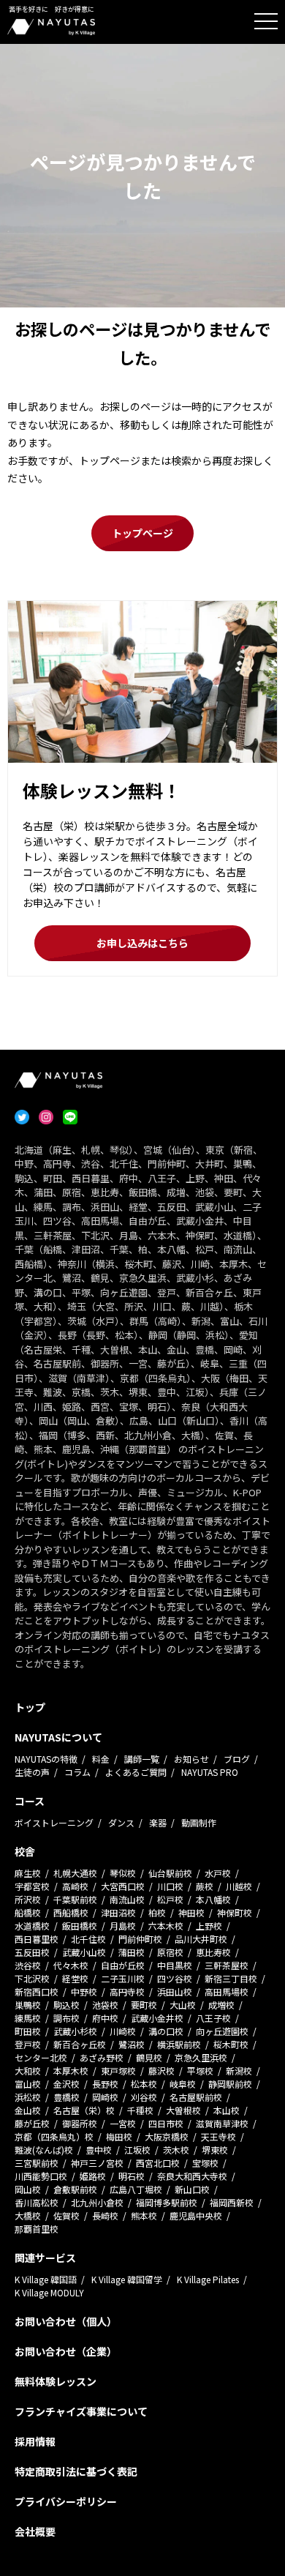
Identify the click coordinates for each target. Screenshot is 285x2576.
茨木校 (176, 2150)
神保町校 (235, 1912)
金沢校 (66, 2084)
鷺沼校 (132, 2044)
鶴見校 (149, 2057)
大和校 (28, 2071)
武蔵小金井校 (157, 2018)
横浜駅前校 (179, 2044)
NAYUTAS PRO (210, 1772)
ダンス (121, 1822)
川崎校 (123, 2031)
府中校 (105, 2018)
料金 (101, 1759)
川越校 (239, 1886)
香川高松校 (37, 2202)
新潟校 (239, 2071)
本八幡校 (213, 1899)
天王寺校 (218, 2136)
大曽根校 (183, 2110)
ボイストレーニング (54, 1822)
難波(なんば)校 (44, 2150)
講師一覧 (142, 1759)
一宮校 (123, 2123)
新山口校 (192, 2189)
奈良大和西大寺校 (192, 2176)
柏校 (157, 1912)
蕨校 (205, 1886)
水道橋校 (32, 1926)
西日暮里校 (37, 1939)
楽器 (158, 1822)
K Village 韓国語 (46, 2279)
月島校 (123, 1926)
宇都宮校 (32, 1886)
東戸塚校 (118, 2071)
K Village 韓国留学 (127, 2279)
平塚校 (200, 2071)
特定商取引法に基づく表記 (76, 2471)
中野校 (84, 1991)
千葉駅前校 (75, 1899)
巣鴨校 (28, 2005)
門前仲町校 (140, 1939)
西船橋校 (71, 1912)
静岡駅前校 (230, 2084)
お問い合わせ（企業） (66, 2351)
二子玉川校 (123, 1978)
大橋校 (28, 2215)
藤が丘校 (32, 2123)
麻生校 (28, 1873)
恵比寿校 (213, 1952)
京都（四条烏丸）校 (54, 2136)
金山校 (28, 2110)
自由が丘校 (123, 1965)
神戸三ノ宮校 (97, 2163)
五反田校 (32, 1952)
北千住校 (88, 1939)
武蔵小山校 (84, 1952)
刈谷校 (144, 2097)
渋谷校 (28, 1965)
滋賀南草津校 (222, 2123)
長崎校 (105, 2215)
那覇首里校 (37, 2229)
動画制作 (199, 1822)
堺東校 (215, 2150)
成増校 (221, 2005)
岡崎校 (105, 2097)
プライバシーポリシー (66, 2501)
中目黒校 (175, 1965)
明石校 (132, 2176)
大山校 (183, 2005)
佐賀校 (66, 2215)
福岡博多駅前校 (167, 2202)
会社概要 (35, 2531)
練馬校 (28, 2018)
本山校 (227, 2110)
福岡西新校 (232, 2202)
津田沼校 (118, 1912)
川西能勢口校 (41, 2176)
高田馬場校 (227, 1991)
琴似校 (123, 1873)
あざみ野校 (102, 2057)
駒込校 (66, 2005)
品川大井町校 (201, 1939)
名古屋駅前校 (196, 2097)
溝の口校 (166, 2031)
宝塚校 (205, 2163)
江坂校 (137, 2150)
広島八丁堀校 (136, 2189)
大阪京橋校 (167, 2136)
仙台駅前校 (170, 1873)
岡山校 (28, 2189)
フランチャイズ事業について (81, 2411)
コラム (77, 1772)
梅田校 (119, 2136)
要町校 (144, 2005)
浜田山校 (175, 1991)
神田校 (191, 1912)
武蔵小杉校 (75, 2031)
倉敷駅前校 (75, 2189)
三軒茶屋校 (227, 1965)
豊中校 (99, 2150)
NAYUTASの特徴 (46, 1759)
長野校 (105, 2084)
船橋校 (28, 1912)
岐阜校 (183, 2084)
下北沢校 (32, 1978)
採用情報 (35, 2441)
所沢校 (28, 1899)
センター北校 (41, 2057)
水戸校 (218, 1873)
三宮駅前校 (37, 2163)
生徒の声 (32, 1772)
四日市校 (166, 2123)
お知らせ (191, 1759)
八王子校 (213, 2018)
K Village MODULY (49, 2292)
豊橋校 (66, 2097)
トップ (30, 1707)
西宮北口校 (158, 2163)
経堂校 (75, 1978)
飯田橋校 (80, 1926)
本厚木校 (71, 2071)
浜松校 (28, 2097)
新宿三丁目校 (231, 1978)
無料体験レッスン (56, 2381)
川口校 (170, 1886)
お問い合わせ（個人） (66, 2321)
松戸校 (170, 1899)
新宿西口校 (37, 1991)
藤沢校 (161, 2071)
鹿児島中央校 (196, 2215)
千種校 (140, 2110)
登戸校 (28, 2044)
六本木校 (166, 1926)
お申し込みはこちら (142, 943)
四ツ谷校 (175, 1978)
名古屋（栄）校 (84, 2110)
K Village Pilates (208, 2279)
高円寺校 (127, 1991)
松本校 (144, 2084)
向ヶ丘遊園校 (222, 2031)
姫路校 (93, 2176)
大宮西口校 (123, 1886)
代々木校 (71, 1965)
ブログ (237, 1759)
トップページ (142, 533)
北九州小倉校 (97, 2202)
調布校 (66, 2018)
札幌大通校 (75, 1873)
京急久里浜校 (201, 2057)
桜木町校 (231, 2044)
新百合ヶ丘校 (80, 2044)
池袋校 (105, 2005)
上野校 (209, 1926)
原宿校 (170, 1952)
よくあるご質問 (136, 1772)
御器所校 (80, 2123)
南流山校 (127, 1899)
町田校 (28, 2031)
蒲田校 (132, 1952)
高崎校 (75, 1886)
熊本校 (144, 2215)
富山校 (28, 2084)
